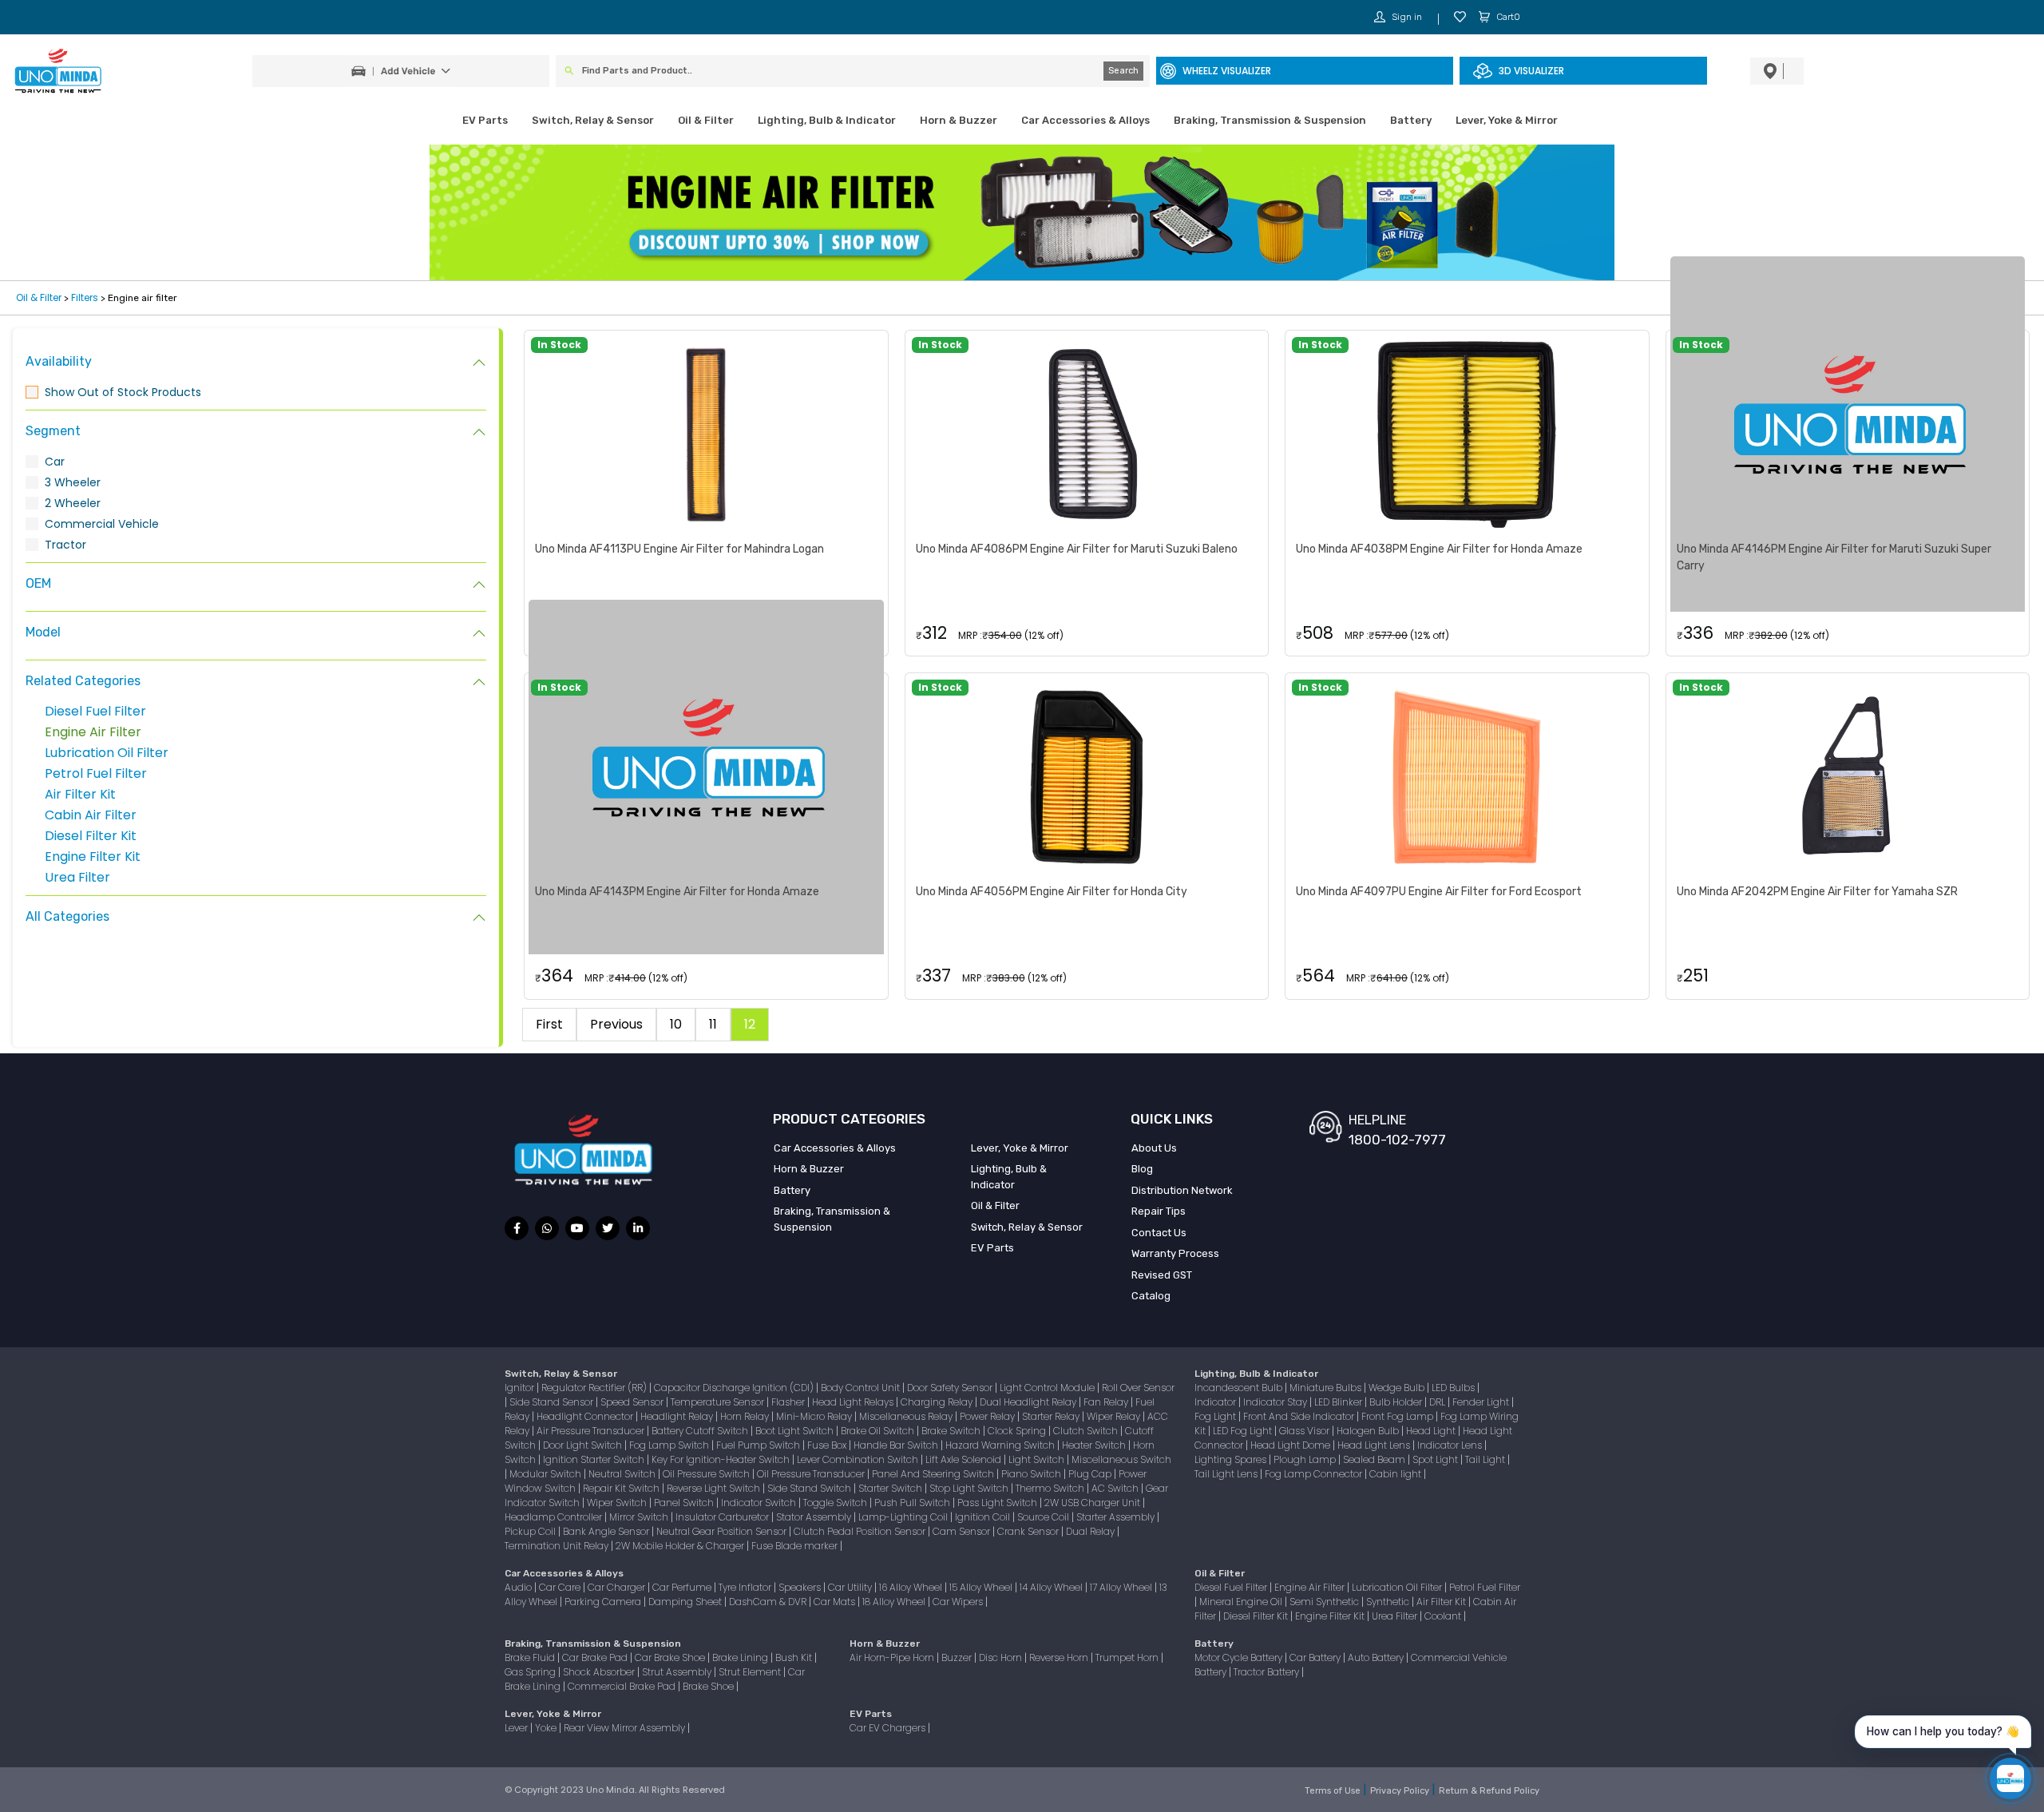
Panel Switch (685, 1503)
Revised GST (1162, 1275)
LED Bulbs (1454, 1388)
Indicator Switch (760, 1503)
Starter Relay (1052, 1416)
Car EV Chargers (889, 1728)
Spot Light (1436, 1459)
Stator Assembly (815, 1517)
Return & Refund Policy (1489, 1791)
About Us (1154, 1148)
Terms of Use (1334, 1791)
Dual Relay (1091, 1531)
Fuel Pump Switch (759, 1445)
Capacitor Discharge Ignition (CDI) (735, 1388)
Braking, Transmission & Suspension (1270, 120)
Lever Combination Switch (859, 1459)
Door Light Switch (584, 1445)
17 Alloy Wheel (1122, 1587)
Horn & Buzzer (959, 120)
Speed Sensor (633, 1402)
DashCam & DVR (769, 1602)
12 (750, 1024)
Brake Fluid (531, 1657)
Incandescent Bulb (1240, 1388)
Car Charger (618, 1587)
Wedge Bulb (1398, 1388)
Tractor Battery (1268, 1672)
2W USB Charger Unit (1093, 1503)
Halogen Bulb (1369, 1431)
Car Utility (851, 1587)
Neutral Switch (623, 1474)
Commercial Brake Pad (623, 1686)
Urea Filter (77, 877)
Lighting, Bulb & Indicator (827, 120)
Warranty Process (1175, 1253)
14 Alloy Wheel (1052, 1587)
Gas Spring (531, 1672)
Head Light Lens (1375, 1445)
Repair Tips (1159, 1211)
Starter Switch (891, 1488)
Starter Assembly (1117, 1517)
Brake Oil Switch (879, 1431)
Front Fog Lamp (1398, 1416)
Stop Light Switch (970, 1488)
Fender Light (1482, 1402)
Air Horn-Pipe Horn (893, 1657)
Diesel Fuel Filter (95, 711)
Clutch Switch (1087, 1431)
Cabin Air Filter (91, 815)
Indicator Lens (1451, 1445)
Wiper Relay (1115, 1416)
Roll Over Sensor (1138, 1388)
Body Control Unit (862, 1388)
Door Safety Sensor (951, 1388)
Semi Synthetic (1325, 1602)
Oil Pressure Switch (707, 1474)
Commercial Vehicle (102, 524)
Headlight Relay (678, 1416)
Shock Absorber (600, 1672)
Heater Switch (1095, 1445)
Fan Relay (1107, 1402)
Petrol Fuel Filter (96, 773)
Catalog (1151, 1296)
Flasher (789, 1402)
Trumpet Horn (1128, 1657)
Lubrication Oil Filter (107, 753)
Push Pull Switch (913, 1503)
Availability (59, 361)
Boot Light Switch (796, 1431)
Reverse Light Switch (715, 1488)
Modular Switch (547, 1474)
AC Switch (1116, 1488)
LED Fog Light (1244, 1431)
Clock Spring (1018, 1431)
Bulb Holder (1397, 1402)
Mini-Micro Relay (815, 1416)
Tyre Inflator (746, 1587)
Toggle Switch (836, 1503)
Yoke (547, 1728)
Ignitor (521, 1388)
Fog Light (1216, 1416)
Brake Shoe (709, 1686)
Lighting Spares (1232, 1459)
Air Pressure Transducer (592, 1431)
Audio (519, 1587)
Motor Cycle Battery (1240, 1657)
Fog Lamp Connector (1315, 1474)
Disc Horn (1002, 1657)
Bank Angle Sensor (607, 1531)
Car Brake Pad (596, 1657)
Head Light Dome (1291, 1445)
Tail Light (1486, 1459)
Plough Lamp (1306, 1459)
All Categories (67, 916)
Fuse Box (828, 1445)
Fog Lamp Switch (670, 1445)
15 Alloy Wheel (982, 1587)
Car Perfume (683, 1587)
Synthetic (1389, 1602)
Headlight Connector (586, 1416)
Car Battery (1316, 1657)
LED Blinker (1339, 1402)
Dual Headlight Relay (1029, 1402)
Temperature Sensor (719, 1402)
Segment (53, 431)
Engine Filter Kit (93, 856)
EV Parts (485, 120)
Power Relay (988, 1416)
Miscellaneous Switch (1121, 1459)
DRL (1438, 1402)
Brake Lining (741, 1657)
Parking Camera (604, 1602)
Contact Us (1159, 1233)
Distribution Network (1182, 1190)
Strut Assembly (678, 1672)
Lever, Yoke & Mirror (1507, 120)
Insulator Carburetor (723, 1517)
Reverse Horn (1060, 1657)
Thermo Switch (1051, 1488)
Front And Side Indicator (1300, 1416)
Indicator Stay (1276, 1402)
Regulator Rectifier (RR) (595, 1388)
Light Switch (1038, 1459)
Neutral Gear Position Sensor (723, 1531)
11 (713, 1024)
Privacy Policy (1401, 1791)
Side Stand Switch (810, 1488)
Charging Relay (938, 1402)
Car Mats (836, 1602)
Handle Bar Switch (897, 1445)
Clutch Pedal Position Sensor (861, 1531)
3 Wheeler (73, 482)
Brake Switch (952, 1431)
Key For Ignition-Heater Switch (722, 1459)
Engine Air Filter (93, 732)
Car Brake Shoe (671, 1657)
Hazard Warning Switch (1001, 1445)
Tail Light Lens (1227, 1474)
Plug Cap (1091, 1474)
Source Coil (1044, 1517)
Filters (85, 297)
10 (676, 1024)
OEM (38, 583)
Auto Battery (1377, 1657)
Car (55, 462)
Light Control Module (1048, 1388)
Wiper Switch (618, 1503)
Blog (1142, 1169)
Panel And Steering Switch (934, 1474)
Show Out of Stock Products (123, 392)
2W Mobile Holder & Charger (681, 1546)
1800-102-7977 (1397, 1140)
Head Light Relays (854, 1402)
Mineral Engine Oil (1242, 1602)
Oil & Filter (706, 120)
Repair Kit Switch (622, 1488)
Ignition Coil (984, 1517)
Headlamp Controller (555, 1517)
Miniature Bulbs (1327, 1388)
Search (1123, 71)
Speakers (801, 1587)
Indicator (1216, 1402)
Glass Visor (1305, 1431)
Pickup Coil (531, 1531)
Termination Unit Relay (558, 1546)
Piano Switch (1032, 1474)
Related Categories (83, 681)
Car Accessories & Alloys (1085, 120)
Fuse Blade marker (796, 1546)
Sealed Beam (1375, 1459)
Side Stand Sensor (553, 1402)
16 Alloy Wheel (912, 1587)
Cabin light (1396, 1474)
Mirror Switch (640, 1517)
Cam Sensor (963, 1531)
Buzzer (958, 1657)
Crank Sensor (1029, 1531)
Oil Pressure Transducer (812, 1474)
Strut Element (751, 1672)
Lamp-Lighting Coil (904, 1517)
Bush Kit (795, 1657)
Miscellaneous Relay (907, 1416)
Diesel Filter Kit (91, 836)
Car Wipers (959, 1602)
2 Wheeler (73, 503)
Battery (1411, 120)
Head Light (1432, 1431)
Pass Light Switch (998, 1503)
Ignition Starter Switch (595, 1459)
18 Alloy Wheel (895, 1602)
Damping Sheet (686, 1602)
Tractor (65, 545)
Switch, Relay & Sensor (593, 120)
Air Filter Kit (80, 794)
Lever (517, 1728)
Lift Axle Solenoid (965, 1459)
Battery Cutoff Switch (701, 1431)
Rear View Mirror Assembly (626, 1728)
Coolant (1444, 1616)
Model (43, 632)
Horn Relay (746, 1416)
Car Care (561, 1587)
